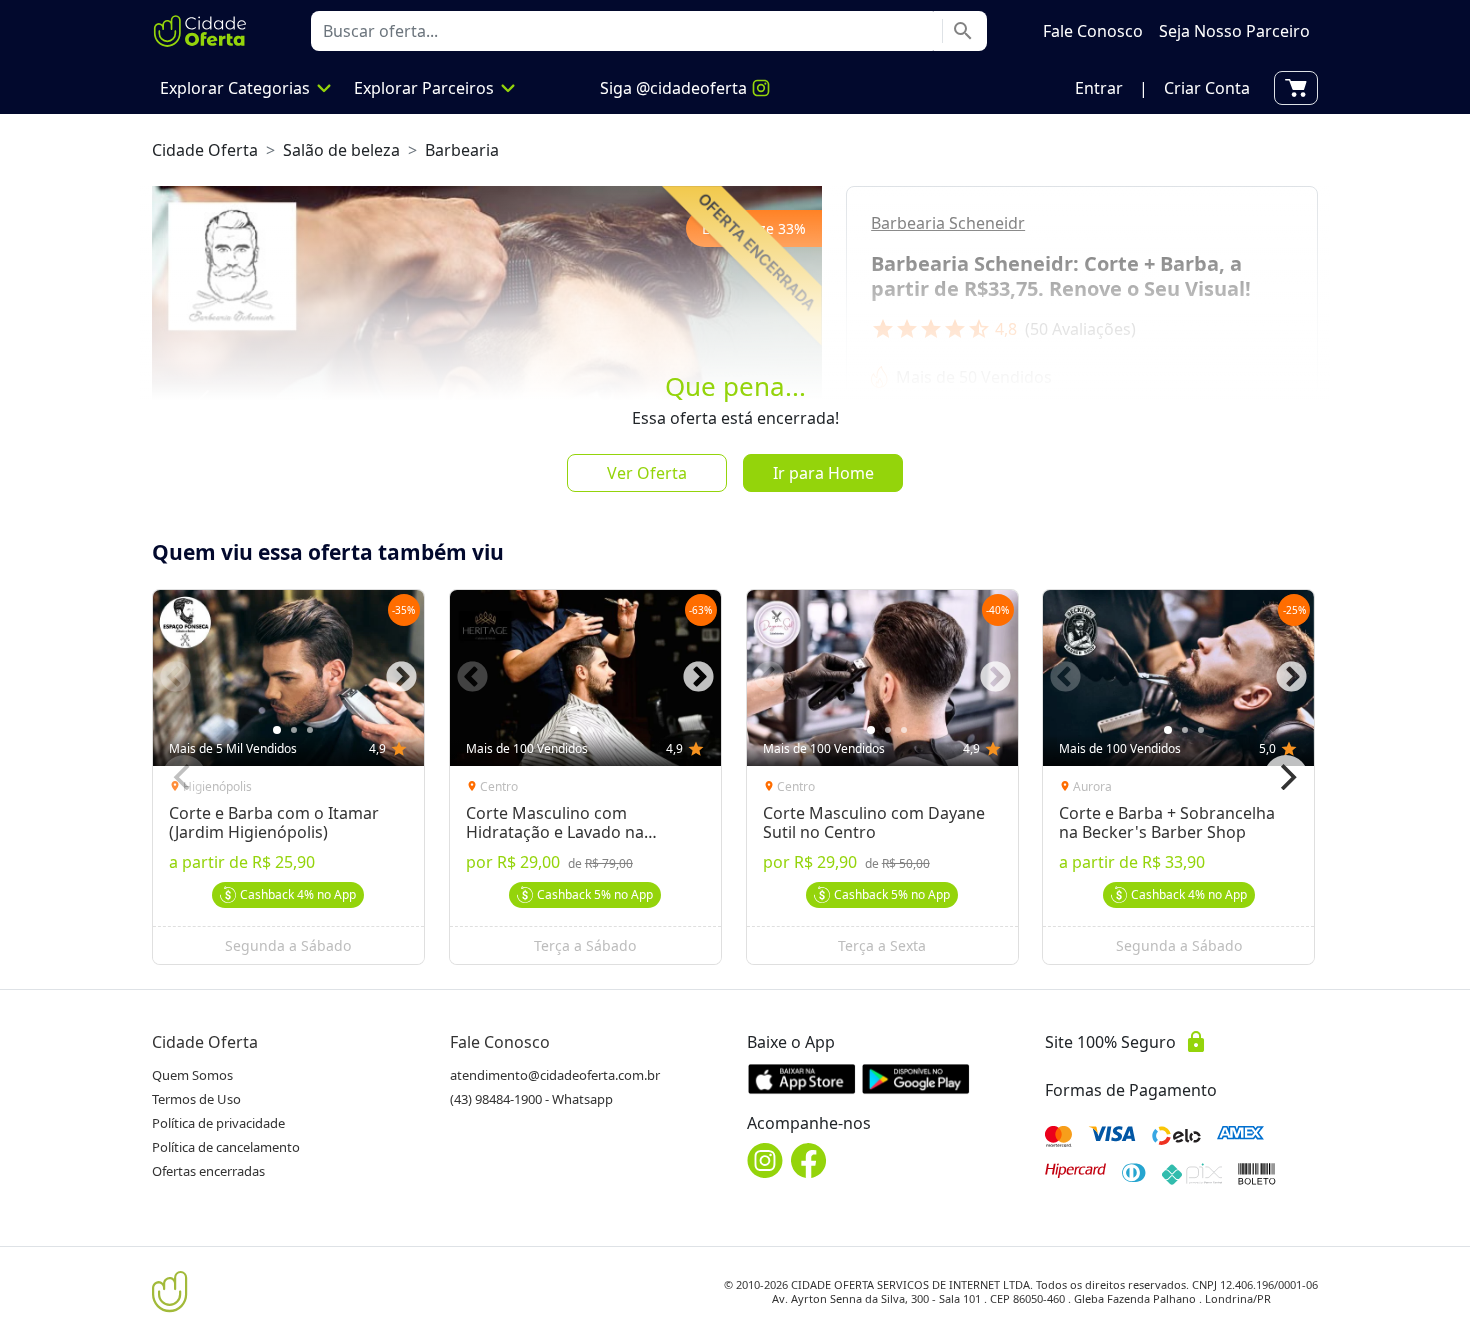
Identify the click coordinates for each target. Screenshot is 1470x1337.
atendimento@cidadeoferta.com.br (555, 1075)
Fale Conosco (500, 1042)
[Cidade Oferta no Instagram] (765, 1160)
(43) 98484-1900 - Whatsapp (531, 1099)
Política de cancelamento (226, 1147)
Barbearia (462, 150)
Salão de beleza (341, 150)
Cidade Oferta (205, 150)
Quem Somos (192, 1075)
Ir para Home (823, 473)
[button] (1099, 88)
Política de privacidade (218, 1123)
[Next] (1286, 777)
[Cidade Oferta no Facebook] (809, 1160)
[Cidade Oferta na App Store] (802, 1078)
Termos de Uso (196, 1099)
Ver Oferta (647, 473)
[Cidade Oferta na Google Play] (916, 1078)
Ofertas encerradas (208, 1171)
